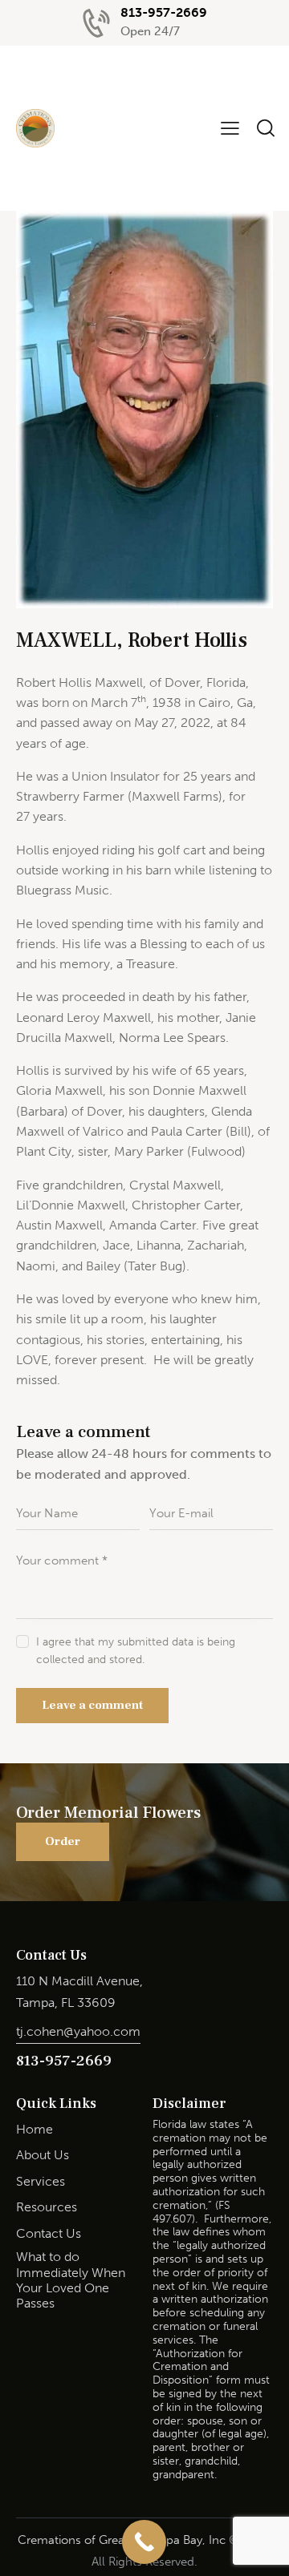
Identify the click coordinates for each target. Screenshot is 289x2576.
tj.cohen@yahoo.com (78, 2031)
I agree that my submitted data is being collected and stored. (136, 1651)
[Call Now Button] (144, 2542)
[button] (230, 128)
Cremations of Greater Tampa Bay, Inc (122, 2540)
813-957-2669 (64, 2061)
